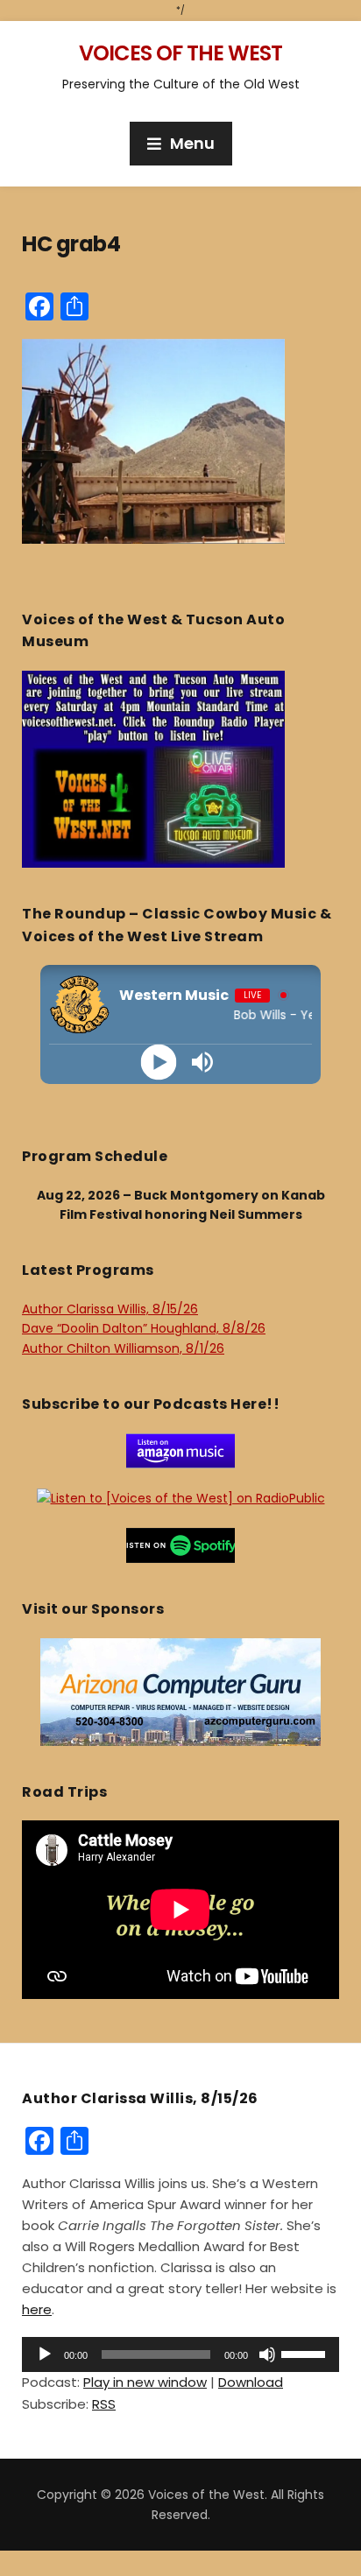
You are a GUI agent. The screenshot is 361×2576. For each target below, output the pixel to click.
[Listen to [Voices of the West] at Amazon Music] (180, 1450)
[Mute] (267, 2354)
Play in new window (145, 2382)
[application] (180, 2354)
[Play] (159, 1063)
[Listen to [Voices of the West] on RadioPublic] (181, 1497)
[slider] (306, 2353)
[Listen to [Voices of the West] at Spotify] (180, 1545)
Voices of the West (180, 53)
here (37, 2309)
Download (251, 2382)
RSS (104, 2404)
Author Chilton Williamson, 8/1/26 (123, 1348)
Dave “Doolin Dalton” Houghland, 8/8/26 (144, 1328)
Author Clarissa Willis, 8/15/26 (110, 1309)
